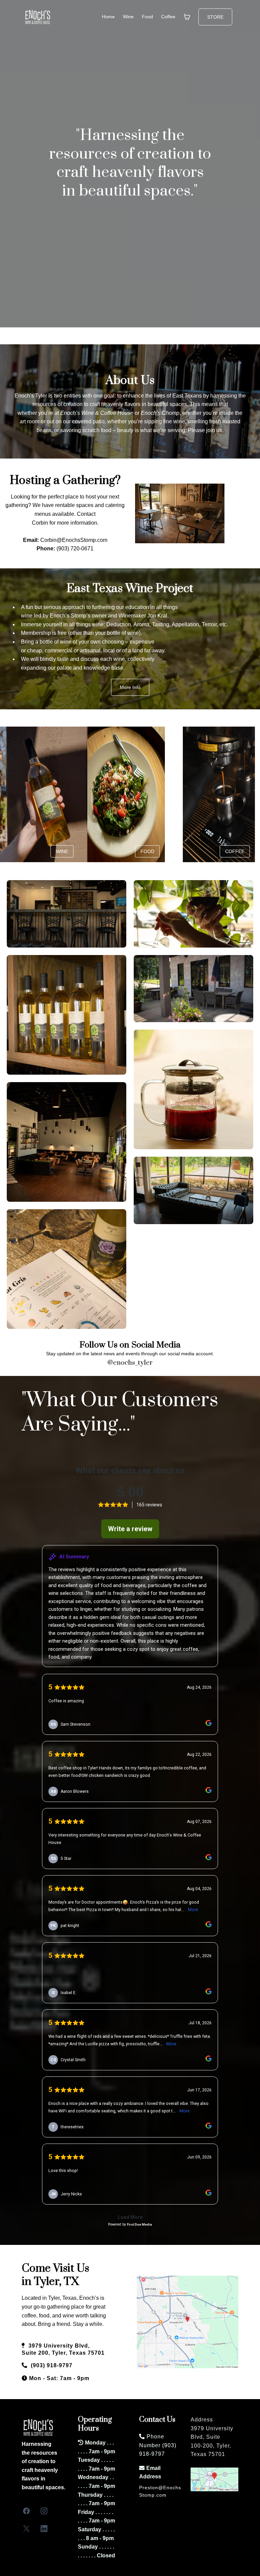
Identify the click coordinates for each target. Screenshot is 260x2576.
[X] (26, 2529)
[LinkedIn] (44, 2529)
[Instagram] (44, 2511)
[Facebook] (26, 2511)
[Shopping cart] (187, 17)
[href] (188, 2322)
